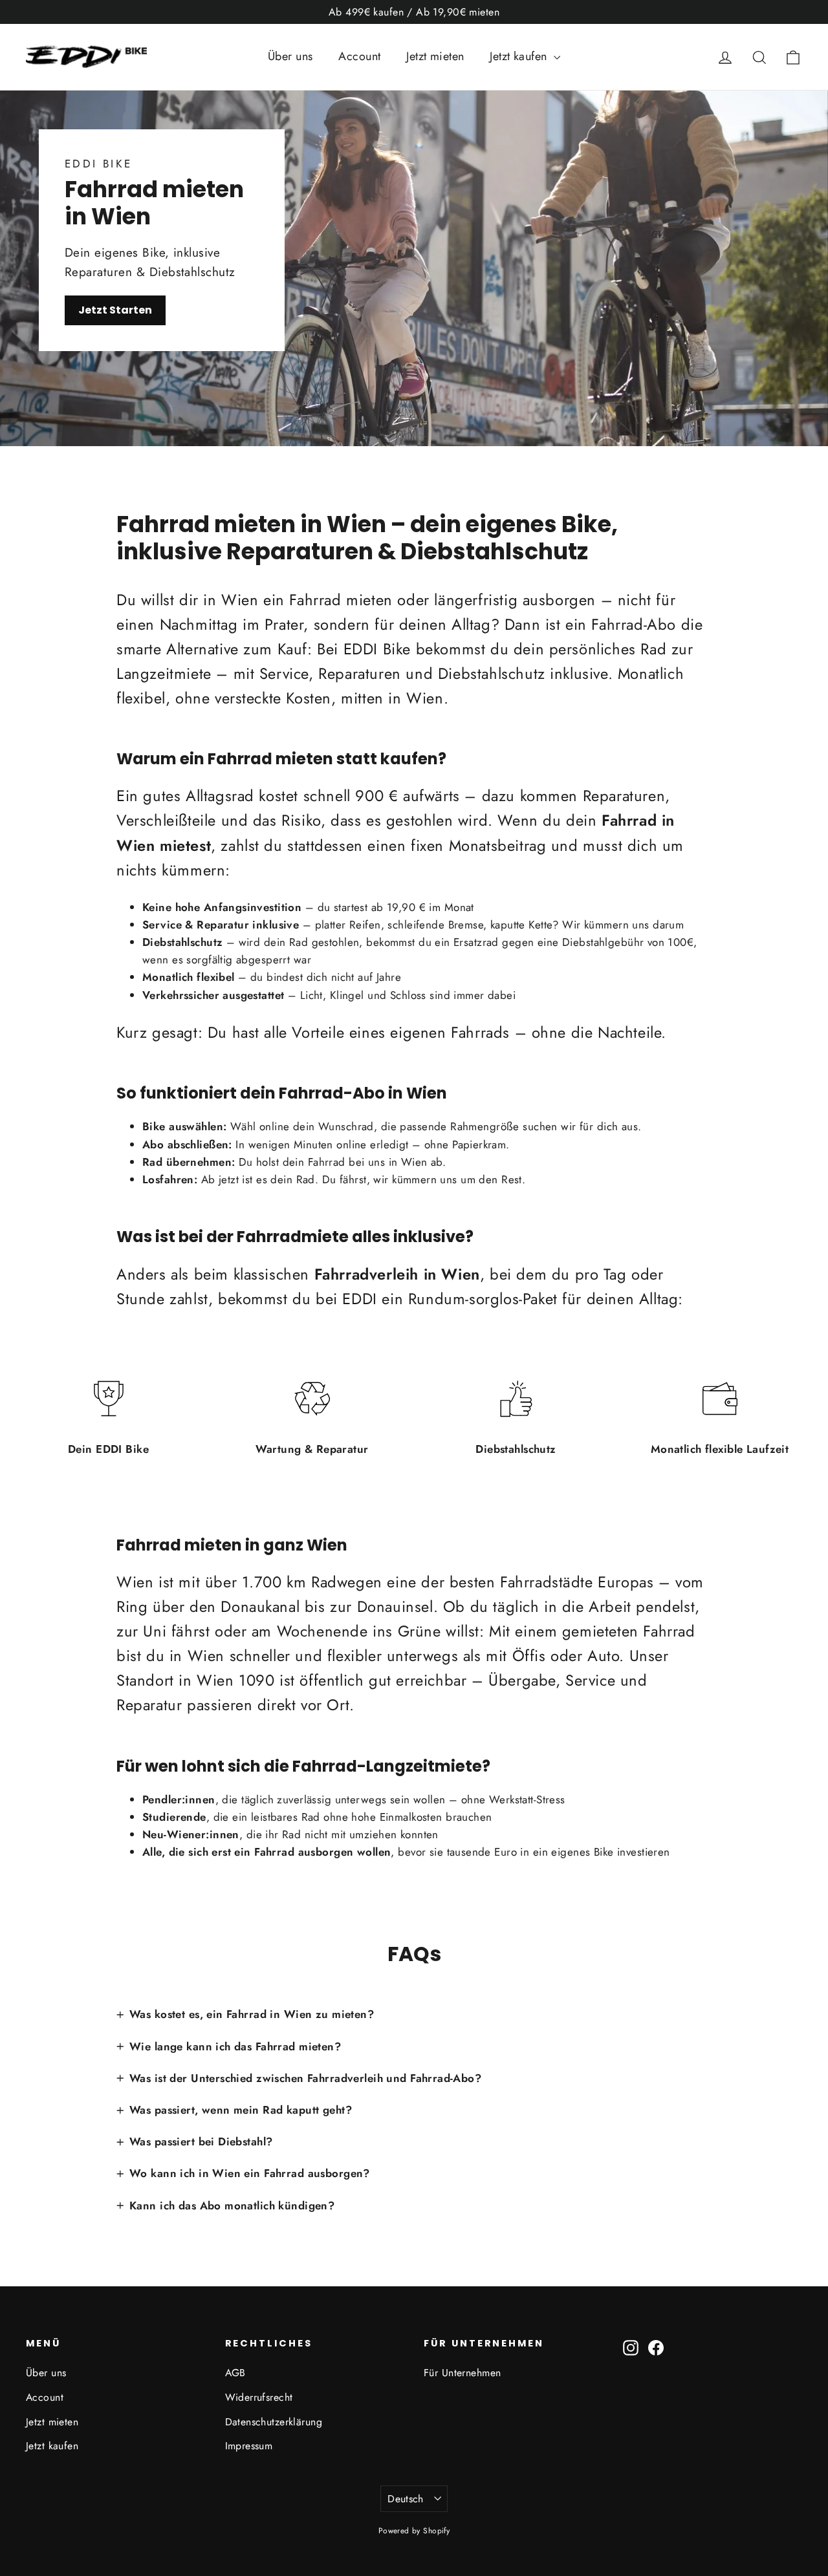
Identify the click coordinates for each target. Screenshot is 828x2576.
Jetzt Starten (115, 310)
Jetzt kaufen (520, 56)
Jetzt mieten (435, 56)
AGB (235, 2373)
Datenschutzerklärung (274, 2422)
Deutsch (406, 2499)
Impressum (249, 2446)
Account (359, 56)
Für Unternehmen (462, 2373)
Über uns (290, 56)
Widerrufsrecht (259, 2397)
